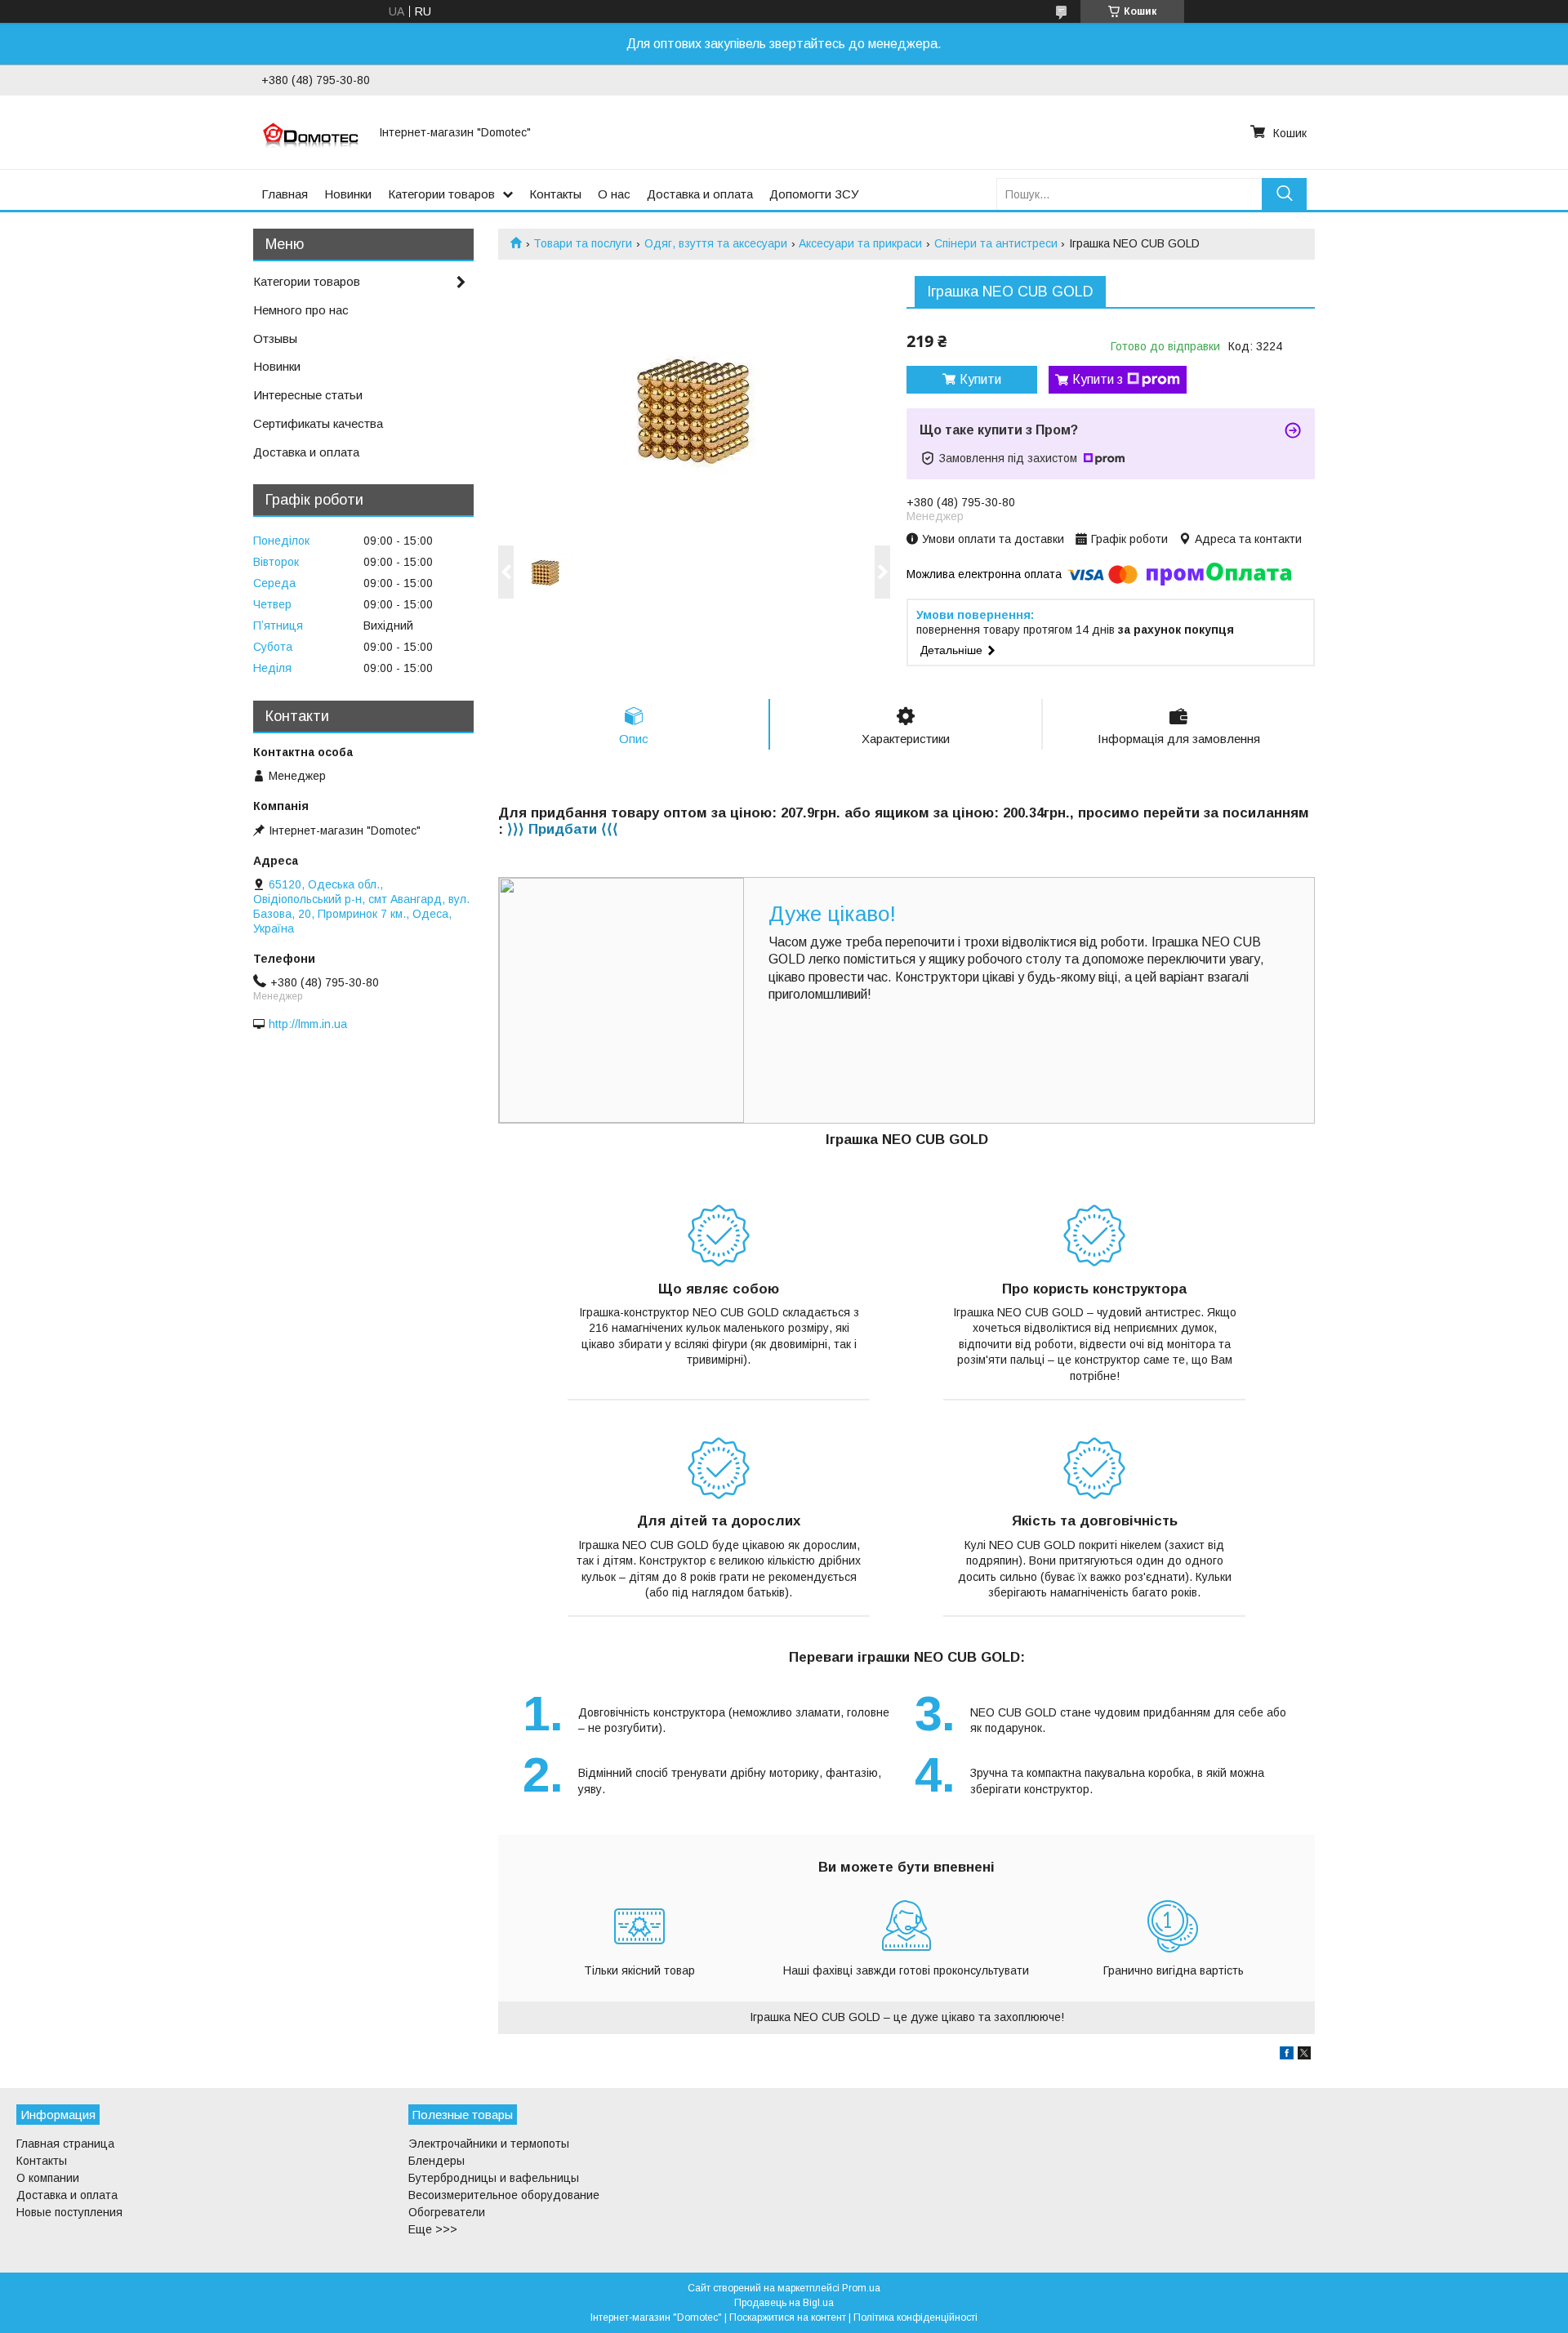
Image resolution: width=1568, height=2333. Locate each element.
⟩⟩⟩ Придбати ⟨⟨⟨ (563, 829)
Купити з (1098, 379)
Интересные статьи (308, 395)
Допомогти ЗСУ (814, 194)
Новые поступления (69, 2212)
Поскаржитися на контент (788, 2317)
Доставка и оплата (700, 194)
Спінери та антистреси (996, 243)
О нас (614, 194)
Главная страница (65, 2144)
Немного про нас (301, 310)
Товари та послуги (583, 243)
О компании (48, 2178)
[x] (1304, 2055)
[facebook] (1287, 2055)
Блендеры (437, 2161)
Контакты (555, 194)
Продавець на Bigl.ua (784, 2303)
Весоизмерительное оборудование (504, 2195)
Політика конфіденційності (915, 2317)
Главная (285, 194)
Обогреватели (447, 2212)
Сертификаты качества (318, 423)
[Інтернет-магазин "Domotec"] (310, 132)
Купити (980, 379)
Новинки (348, 194)
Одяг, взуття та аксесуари (716, 243)
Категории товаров (441, 194)
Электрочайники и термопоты (489, 2144)
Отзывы (275, 338)
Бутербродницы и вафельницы (494, 2178)
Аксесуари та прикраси (860, 243)
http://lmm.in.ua (308, 1024)
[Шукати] (1284, 194)
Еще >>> (433, 2229)
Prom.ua (861, 2288)
